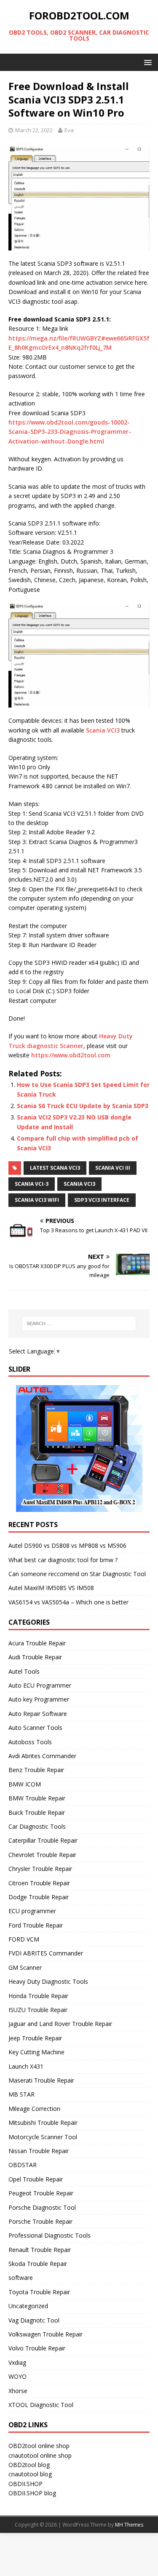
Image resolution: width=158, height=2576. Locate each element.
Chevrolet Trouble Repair (42, 1855)
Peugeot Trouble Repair (41, 2193)
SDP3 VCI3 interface (102, 1200)
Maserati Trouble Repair (41, 2080)
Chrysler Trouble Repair (40, 1869)
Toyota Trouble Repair (39, 2292)
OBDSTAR (23, 2165)
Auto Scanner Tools (35, 1728)
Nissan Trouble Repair (39, 2151)
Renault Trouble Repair (40, 2250)
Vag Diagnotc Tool (34, 2320)
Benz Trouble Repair (36, 1770)
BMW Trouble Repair (37, 1798)
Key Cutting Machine (36, 2052)
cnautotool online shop (40, 2455)
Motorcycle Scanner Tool (43, 2137)
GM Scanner (25, 1967)
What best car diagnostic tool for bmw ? (63, 1560)
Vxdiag (17, 2362)
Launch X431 (26, 2066)
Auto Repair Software (38, 1714)
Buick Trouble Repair (37, 1812)
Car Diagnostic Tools (37, 1826)
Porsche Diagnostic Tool (42, 2207)
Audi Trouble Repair (35, 1657)
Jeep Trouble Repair (35, 2038)
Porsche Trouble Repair (40, 2221)
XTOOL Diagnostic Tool (41, 2405)
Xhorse (18, 2391)
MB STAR (21, 2094)
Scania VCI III (113, 1168)
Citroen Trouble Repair (39, 1883)
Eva (69, 130)
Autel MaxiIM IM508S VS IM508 (51, 1588)
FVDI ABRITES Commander (46, 1953)
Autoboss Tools (30, 1742)
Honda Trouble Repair (38, 1996)
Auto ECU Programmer (40, 1685)
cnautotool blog (30, 2474)
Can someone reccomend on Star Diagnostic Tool (77, 1574)
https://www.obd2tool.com (71, 1055)
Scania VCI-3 (32, 1184)
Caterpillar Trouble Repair (43, 1840)
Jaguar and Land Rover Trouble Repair (60, 2024)
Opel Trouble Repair (36, 2179)
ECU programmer (32, 1911)
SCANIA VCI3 (79, 1184)
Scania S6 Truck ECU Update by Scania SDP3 (83, 1106)
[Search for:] (79, 1323)
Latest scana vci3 (55, 1168)
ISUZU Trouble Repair (38, 2010)
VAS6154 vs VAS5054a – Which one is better (68, 1602)
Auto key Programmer (39, 1699)
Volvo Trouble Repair (37, 2348)
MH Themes (129, 2525)
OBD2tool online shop (39, 2446)
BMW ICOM (25, 1784)
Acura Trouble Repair (37, 1643)
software (21, 2278)
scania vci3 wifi (37, 1200)
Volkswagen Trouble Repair (46, 2334)
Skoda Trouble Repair (38, 2264)
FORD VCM (24, 1939)
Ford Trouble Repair (36, 1925)
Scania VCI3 (103, 730)
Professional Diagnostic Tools (50, 2235)
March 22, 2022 (34, 130)
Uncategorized (28, 2306)
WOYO (17, 2376)
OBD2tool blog (29, 2465)
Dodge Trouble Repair (39, 1897)
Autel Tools (24, 1671)
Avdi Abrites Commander (42, 1756)
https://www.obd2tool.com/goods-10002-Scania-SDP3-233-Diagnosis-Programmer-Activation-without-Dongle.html (70, 432)
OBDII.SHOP (25, 2484)
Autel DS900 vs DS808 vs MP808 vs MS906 (67, 1545)
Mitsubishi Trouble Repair (43, 2123)
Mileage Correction (34, 2109)
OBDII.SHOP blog (32, 2493)
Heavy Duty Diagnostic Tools (48, 1981)
